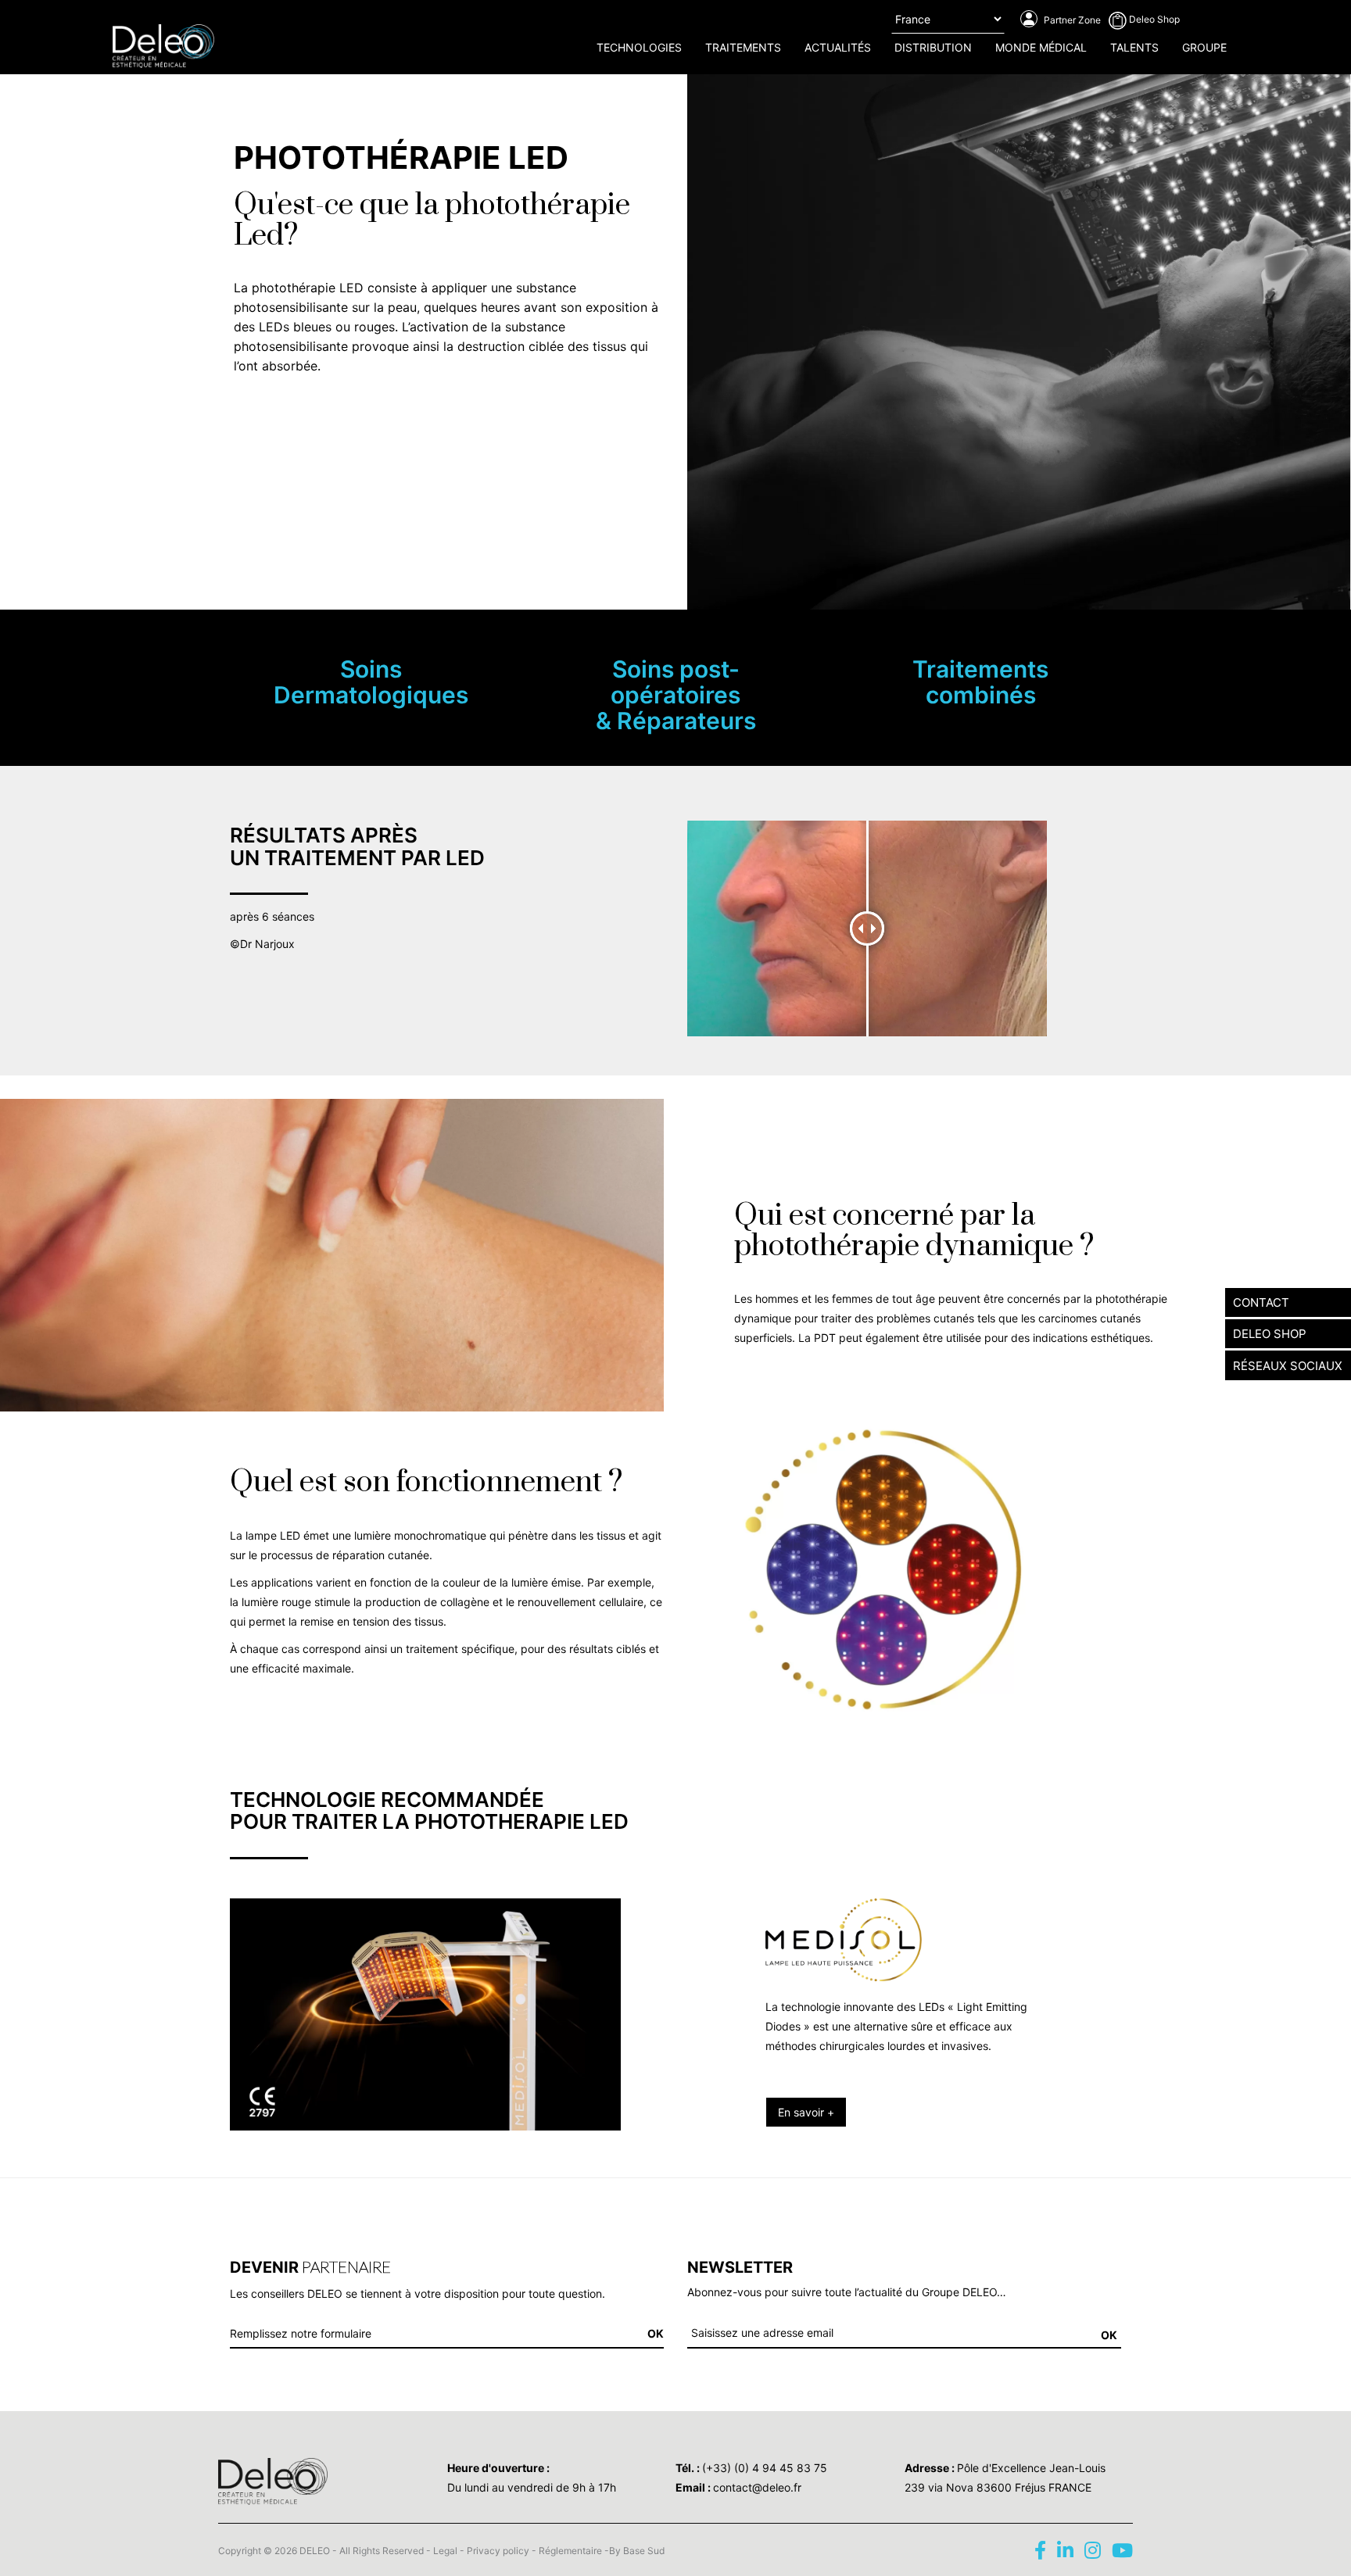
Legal (445, 2551)
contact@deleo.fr (757, 2487)
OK (1109, 2335)
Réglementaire (570, 2551)
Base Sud (644, 2551)
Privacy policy (498, 2551)
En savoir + (806, 2112)
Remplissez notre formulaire (301, 2333)
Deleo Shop (1153, 19)
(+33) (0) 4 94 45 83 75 (765, 2468)
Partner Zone (1071, 20)
